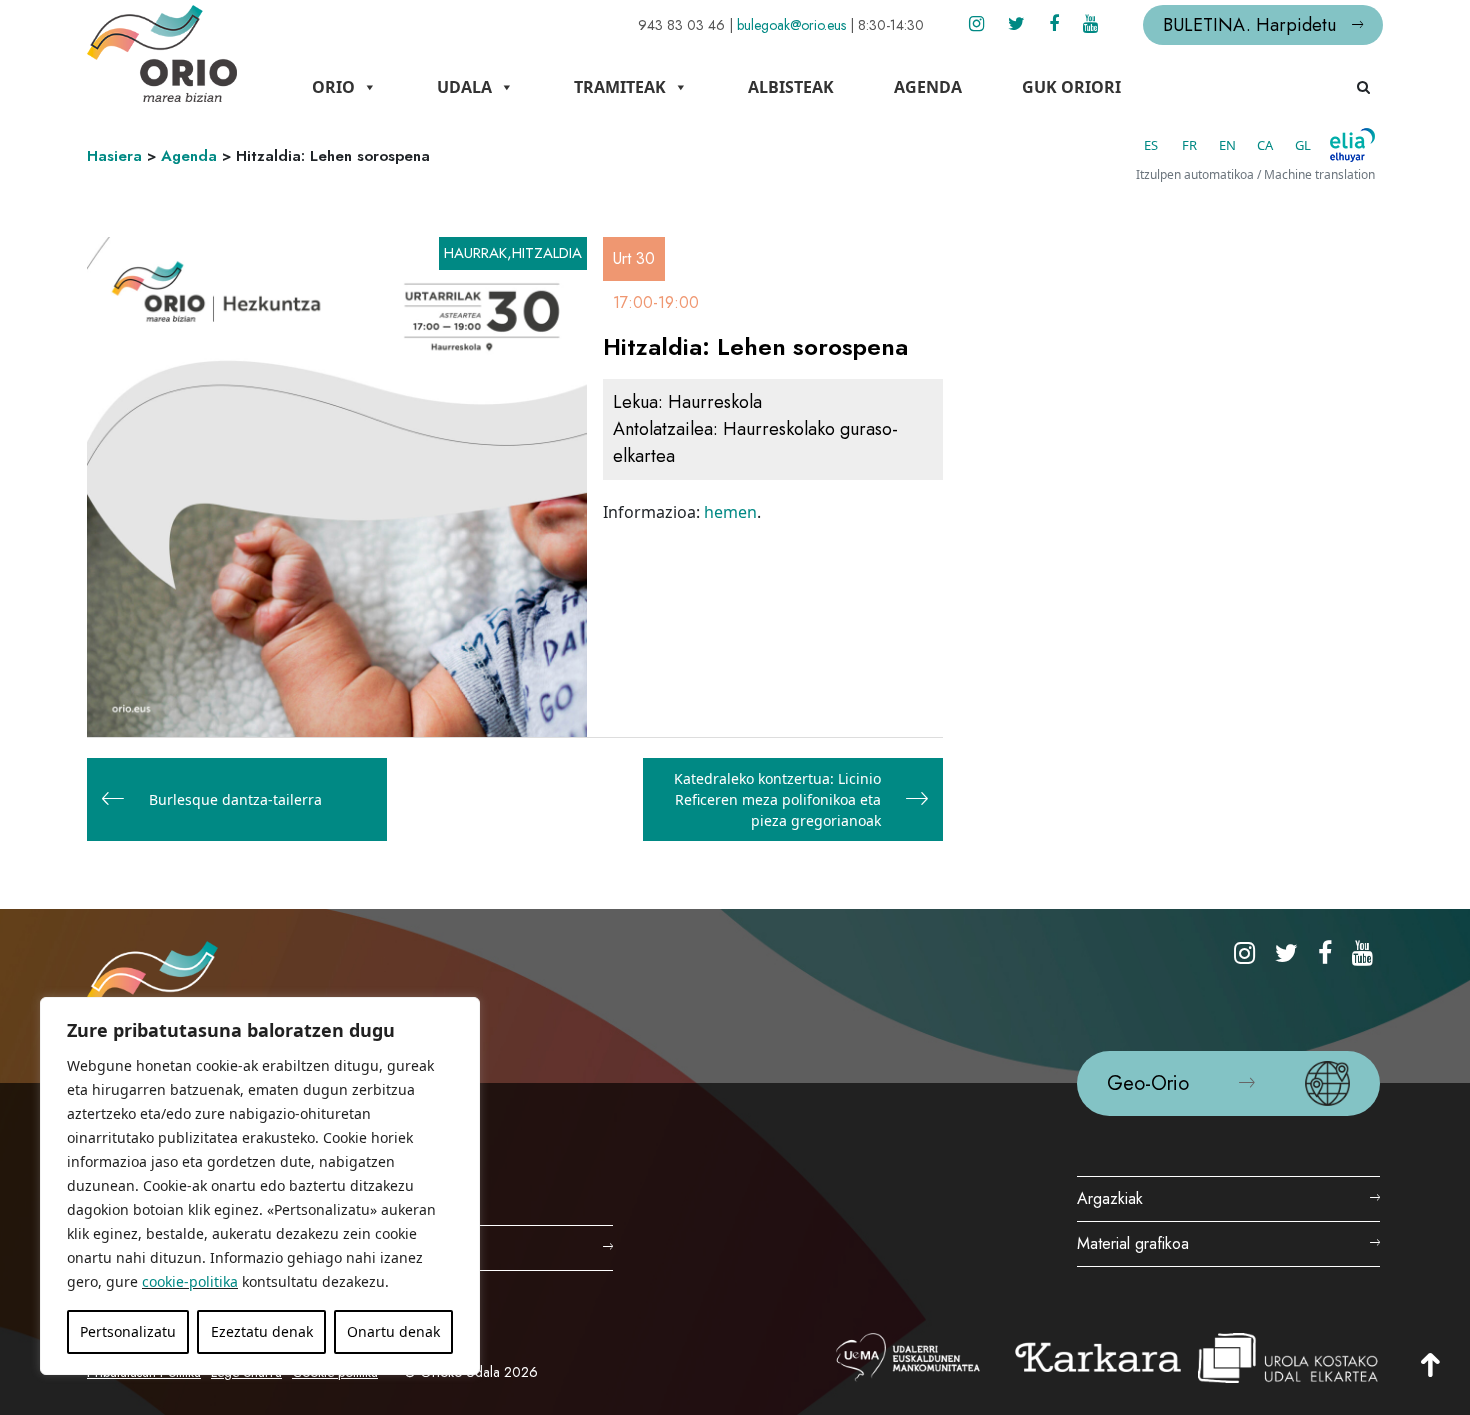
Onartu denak (393, 1331)
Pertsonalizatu (128, 1331)
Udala (464, 87)
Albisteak (791, 87)
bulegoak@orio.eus (791, 25)
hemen (730, 512)
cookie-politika (190, 1281)
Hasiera (114, 156)
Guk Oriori (1071, 87)
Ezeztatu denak (262, 1331)
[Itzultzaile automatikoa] (1352, 145)
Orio (333, 87)
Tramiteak (620, 87)
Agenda (928, 87)
